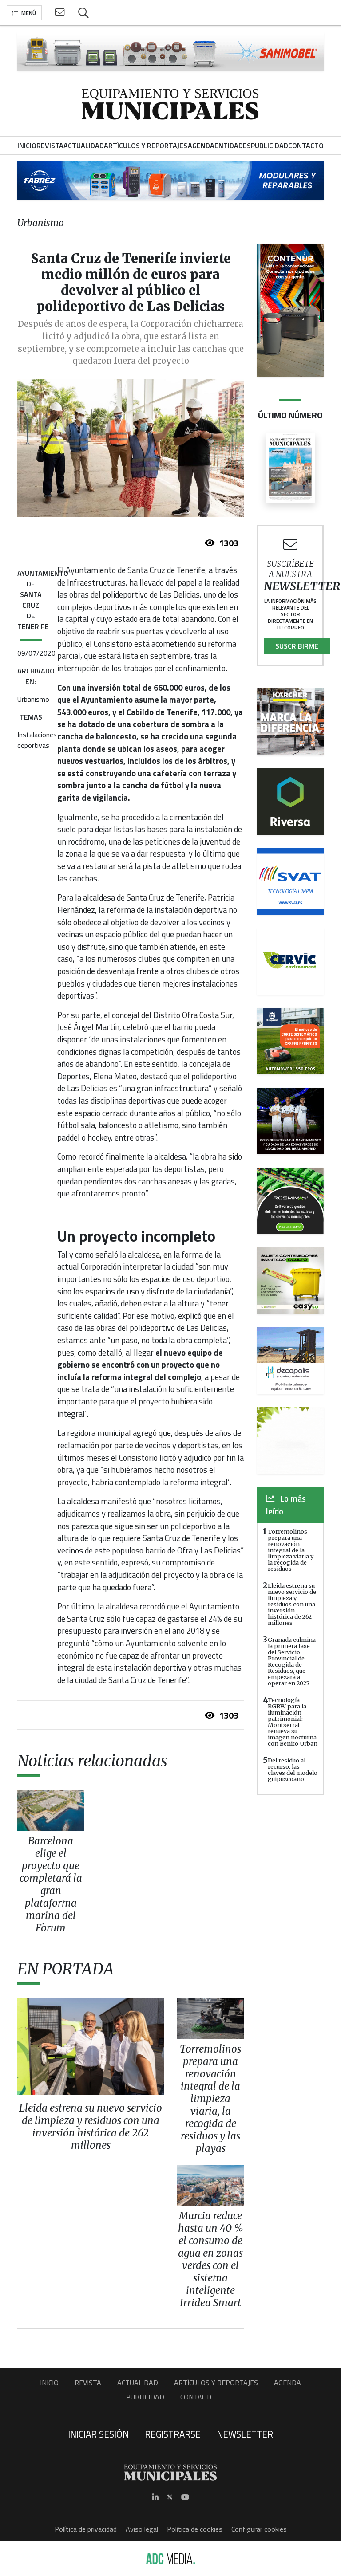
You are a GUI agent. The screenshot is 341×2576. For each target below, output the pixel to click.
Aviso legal (142, 2529)
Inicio (49, 2383)
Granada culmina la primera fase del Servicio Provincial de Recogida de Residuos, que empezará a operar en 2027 (292, 1661)
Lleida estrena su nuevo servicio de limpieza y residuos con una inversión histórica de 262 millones (292, 1604)
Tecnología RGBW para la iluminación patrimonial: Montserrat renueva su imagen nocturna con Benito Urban (293, 1722)
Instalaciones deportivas (37, 740)
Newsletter (245, 2434)
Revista (88, 2383)
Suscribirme (297, 646)
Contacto (198, 2397)
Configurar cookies (259, 2529)
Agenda (287, 2383)
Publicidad (145, 2397)
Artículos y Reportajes (216, 2383)
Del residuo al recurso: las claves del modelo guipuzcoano (293, 1770)
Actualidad (138, 2383)
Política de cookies (195, 2529)
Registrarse (173, 2434)
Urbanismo (33, 699)
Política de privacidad (86, 2529)
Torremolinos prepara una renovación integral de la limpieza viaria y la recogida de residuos (291, 1550)
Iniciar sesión (98, 2434)
